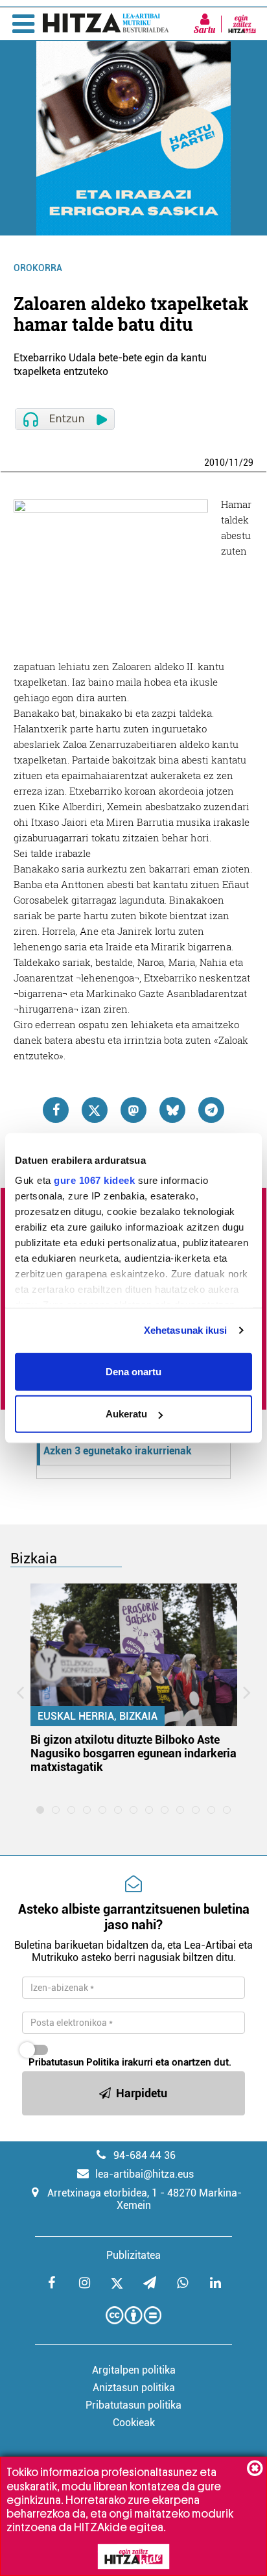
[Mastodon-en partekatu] (133, 1110)
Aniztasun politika (134, 2388)
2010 (215, 463)
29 (248, 463)
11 (234, 463)
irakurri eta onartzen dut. (130, 2062)
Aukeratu (126, 1414)
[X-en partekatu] (95, 1110)
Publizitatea (133, 2255)
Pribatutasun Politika (74, 2062)
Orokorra (38, 268)
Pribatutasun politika (133, 2405)
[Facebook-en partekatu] (56, 1110)
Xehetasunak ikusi (186, 1330)
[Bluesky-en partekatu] (172, 1110)
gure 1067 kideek (94, 1180)
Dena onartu (133, 1371)
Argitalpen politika (134, 2370)
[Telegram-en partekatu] (211, 1110)
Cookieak (134, 2423)
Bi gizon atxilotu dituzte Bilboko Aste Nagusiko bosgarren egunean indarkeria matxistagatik (133, 1753)
